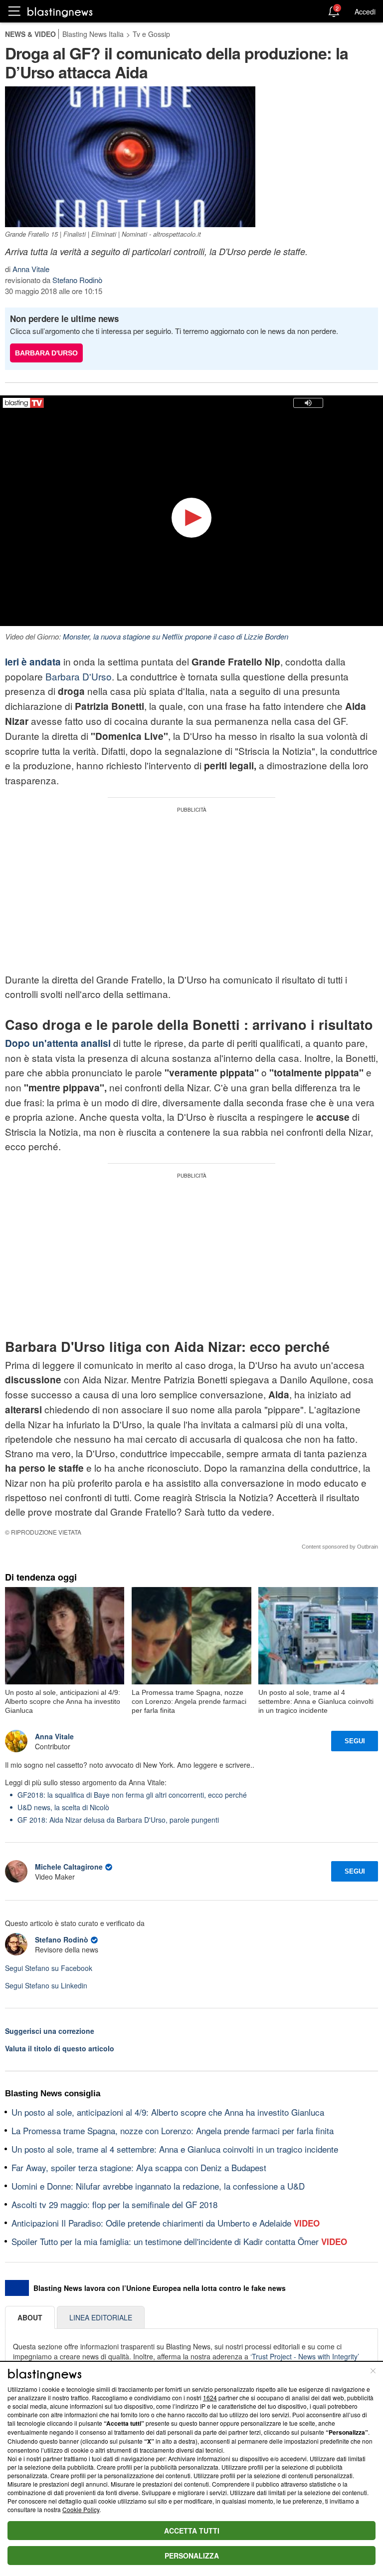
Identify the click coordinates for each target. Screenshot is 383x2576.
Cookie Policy (81, 2509)
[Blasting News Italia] (60, 12)
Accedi (365, 11)
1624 (210, 2398)
